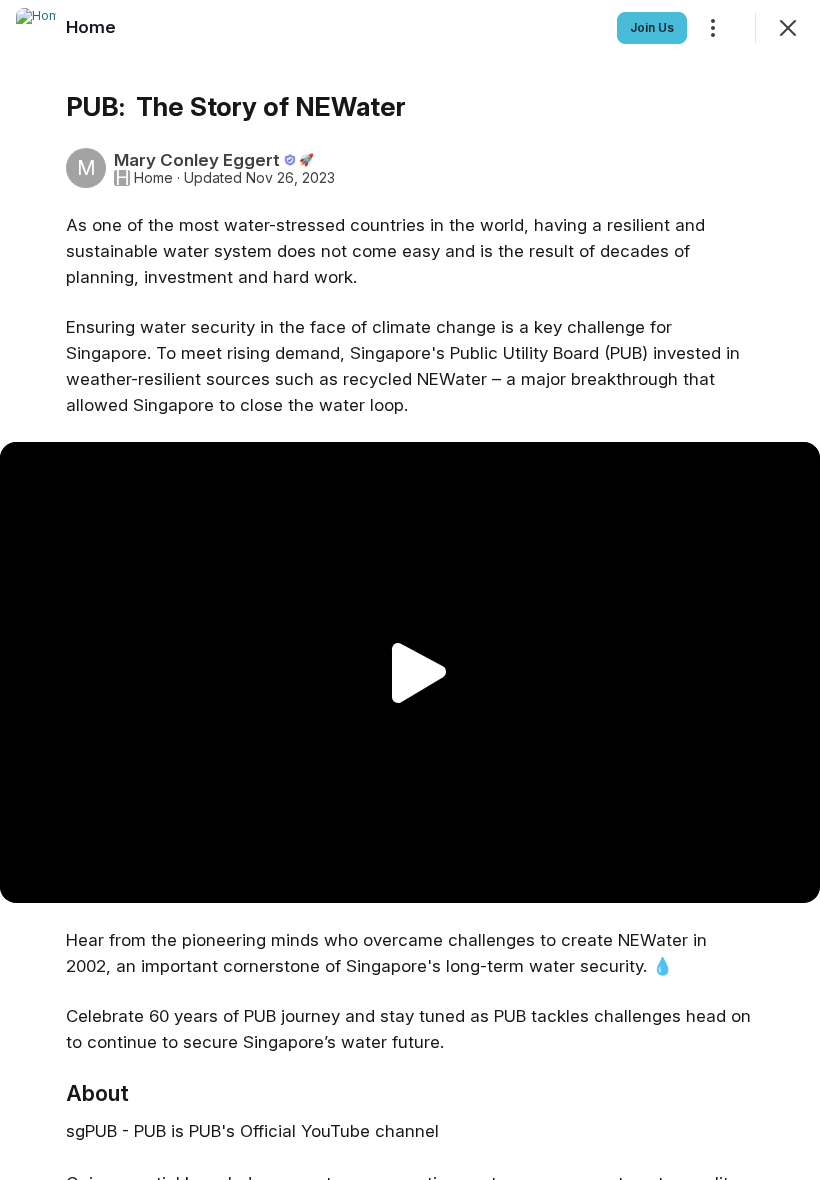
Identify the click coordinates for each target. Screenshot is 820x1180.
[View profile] (36, 28)
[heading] (91, 27)
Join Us (652, 27)
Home (153, 178)
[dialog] (410, 590)
